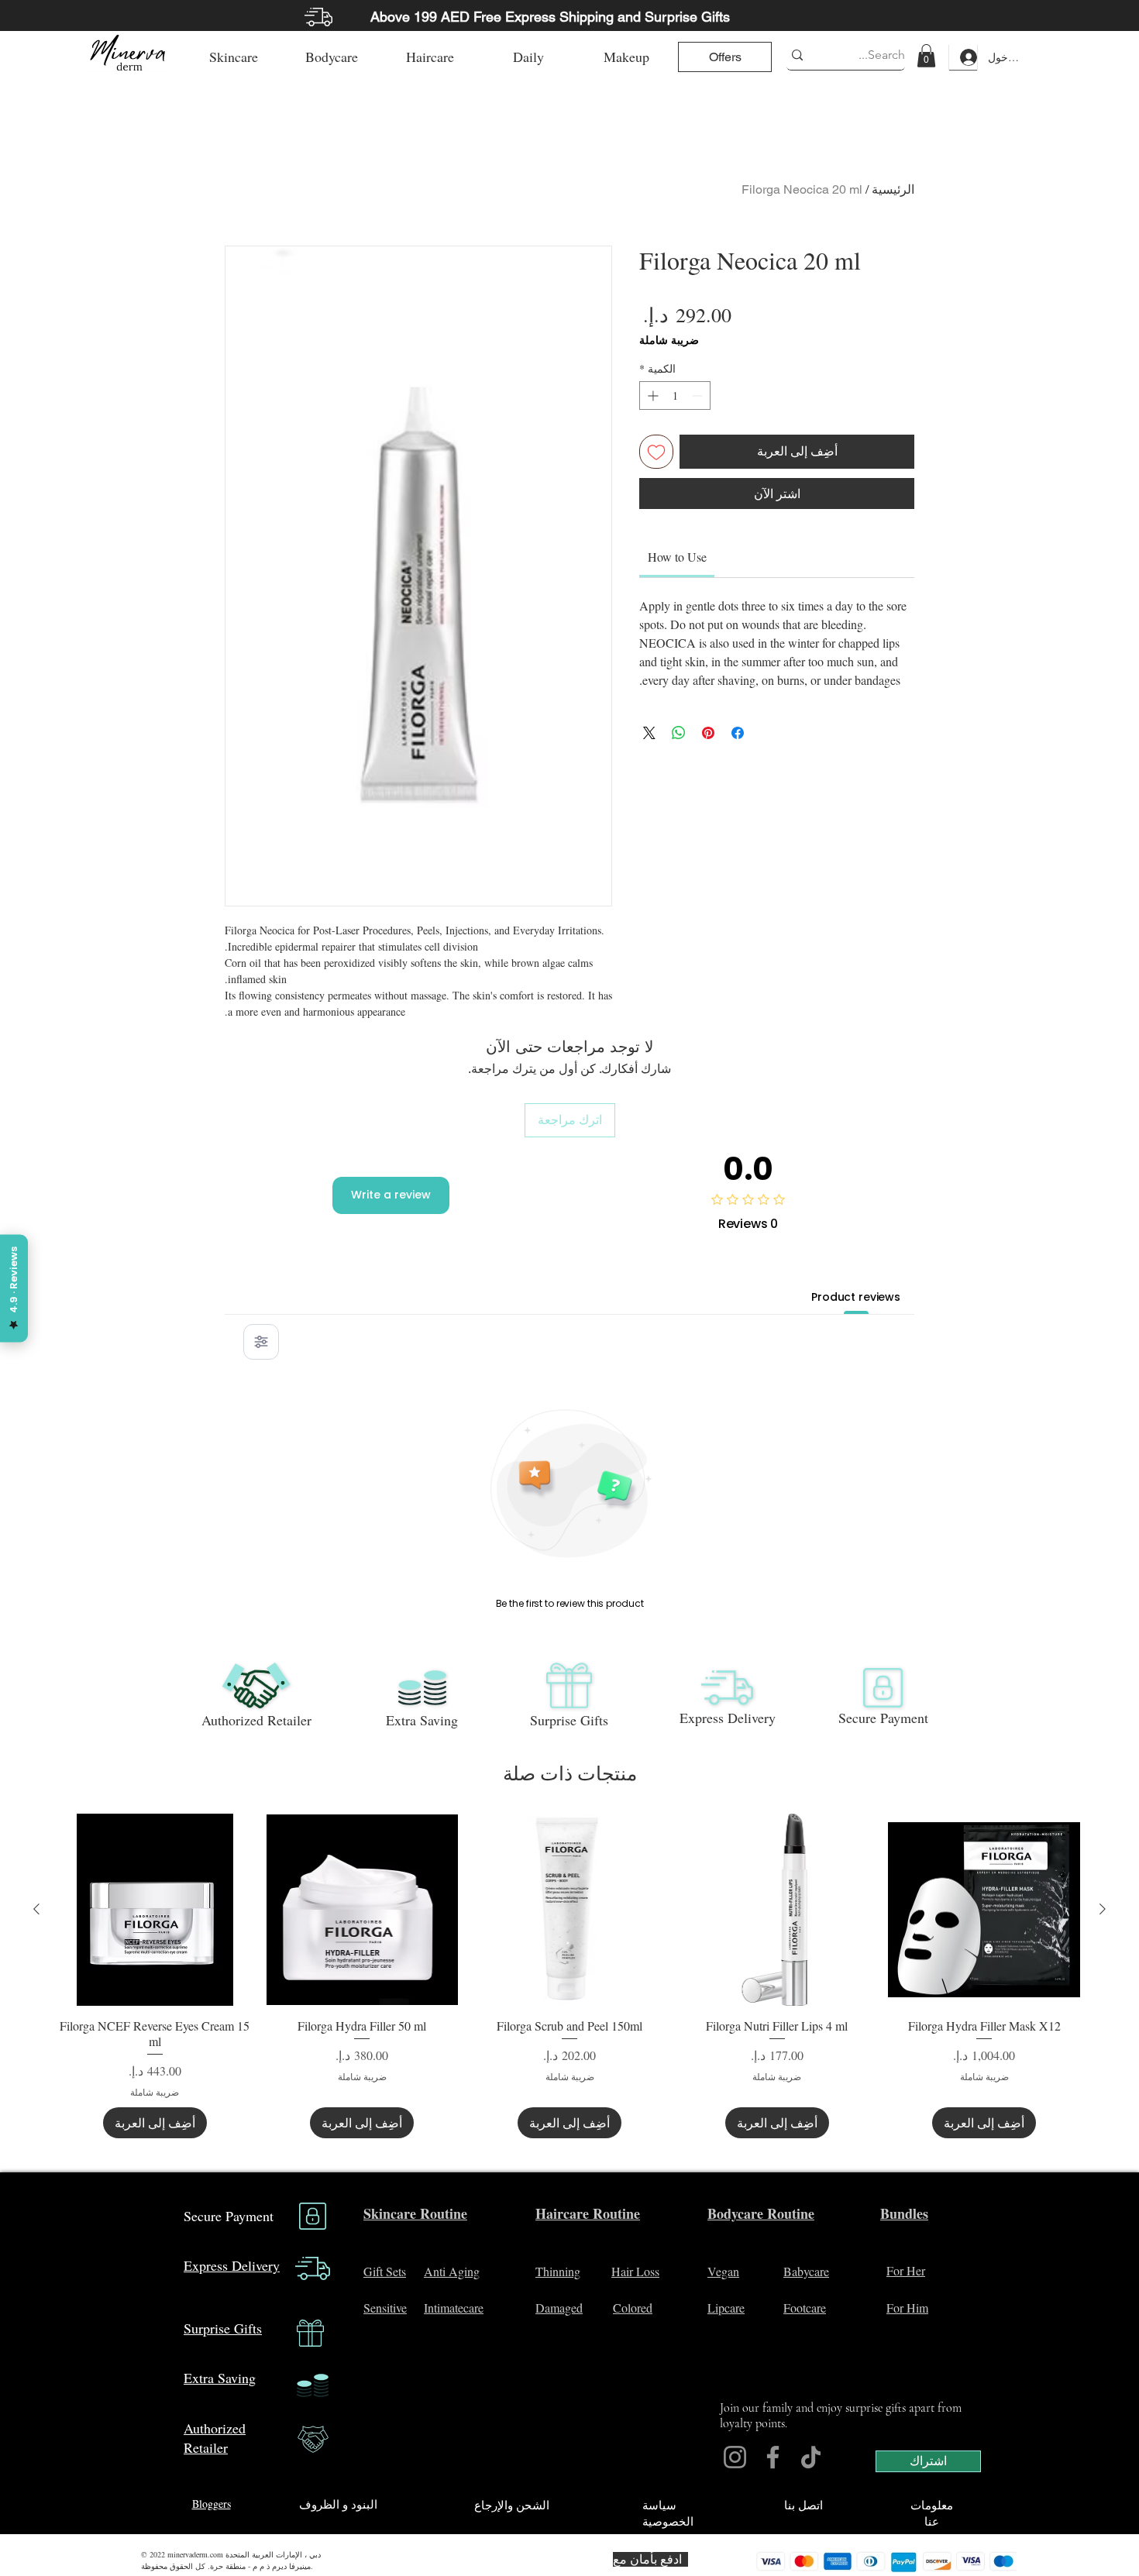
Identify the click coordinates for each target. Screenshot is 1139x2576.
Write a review (391, 1195)
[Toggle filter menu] (261, 1342)
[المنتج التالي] (36, 1909)
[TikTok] (811, 2457)
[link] (926, 56)
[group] (569, 1976)
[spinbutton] (675, 396)
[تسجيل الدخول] (963, 57)
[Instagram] (735, 2457)
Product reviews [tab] (856, 1297)
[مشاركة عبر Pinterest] (708, 733)
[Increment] (651, 396)
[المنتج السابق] (1103, 1909)
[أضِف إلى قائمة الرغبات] (656, 452)
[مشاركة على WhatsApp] (679, 733)
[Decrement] (699, 396)
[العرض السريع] (984, 1910)
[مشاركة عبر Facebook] (738, 733)
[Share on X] (649, 733)
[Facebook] (773, 2457)
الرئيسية (893, 189)
